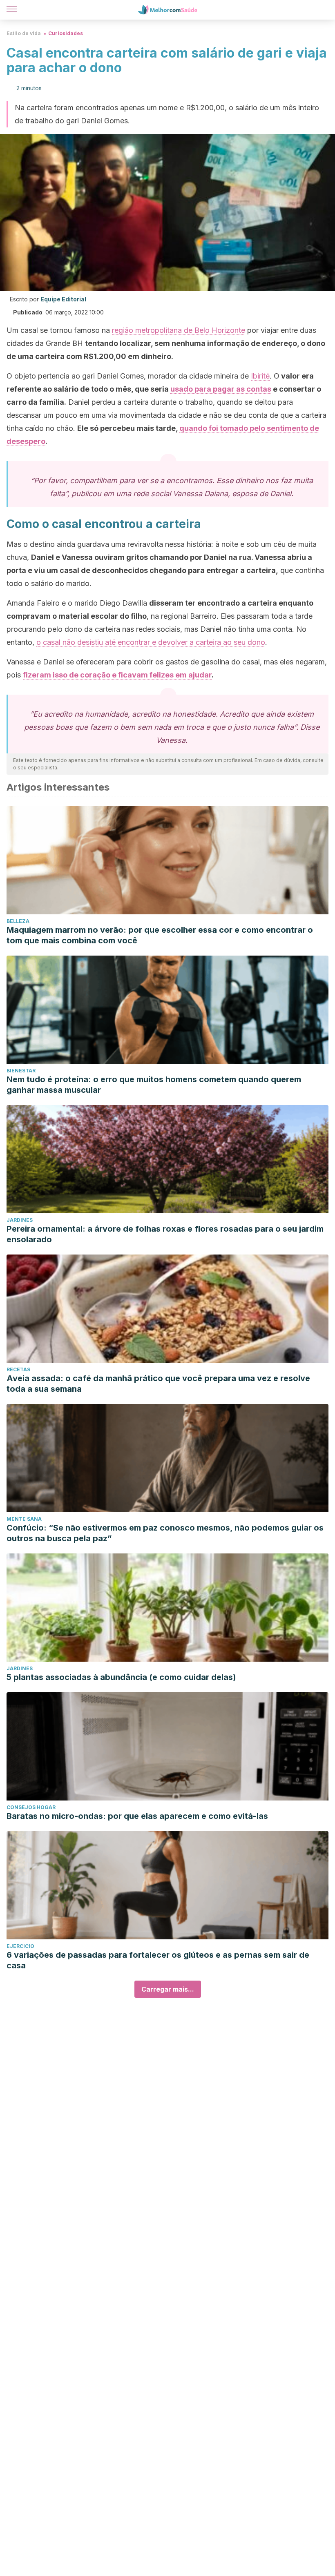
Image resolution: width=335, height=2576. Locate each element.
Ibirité (260, 376)
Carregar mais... (168, 1989)
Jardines (20, 1220)
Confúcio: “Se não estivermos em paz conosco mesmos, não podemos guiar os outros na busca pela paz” (165, 1533)
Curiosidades (66, 33)
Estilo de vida (24, 33)
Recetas (18, 1369)
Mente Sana (24, 1519)
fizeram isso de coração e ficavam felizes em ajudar (117, 675)
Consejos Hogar (31, 1807)
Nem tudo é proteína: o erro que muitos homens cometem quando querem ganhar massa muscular (154, 1085)
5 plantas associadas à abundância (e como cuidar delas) (121, 1677)
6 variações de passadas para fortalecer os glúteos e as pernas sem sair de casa (158, 1960)
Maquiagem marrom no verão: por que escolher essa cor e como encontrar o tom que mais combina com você (160, 935)
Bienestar (21, 1071)
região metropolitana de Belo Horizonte (179, 330)
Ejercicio (20, 1946)
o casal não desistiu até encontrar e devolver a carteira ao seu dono (151, 642)
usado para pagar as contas (221, 389)
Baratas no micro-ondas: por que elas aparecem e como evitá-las (137, 1816)
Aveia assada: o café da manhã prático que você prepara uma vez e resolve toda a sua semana (158, 1384)
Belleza (18, 921)
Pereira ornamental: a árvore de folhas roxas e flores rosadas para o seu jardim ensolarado (165, 1234)
